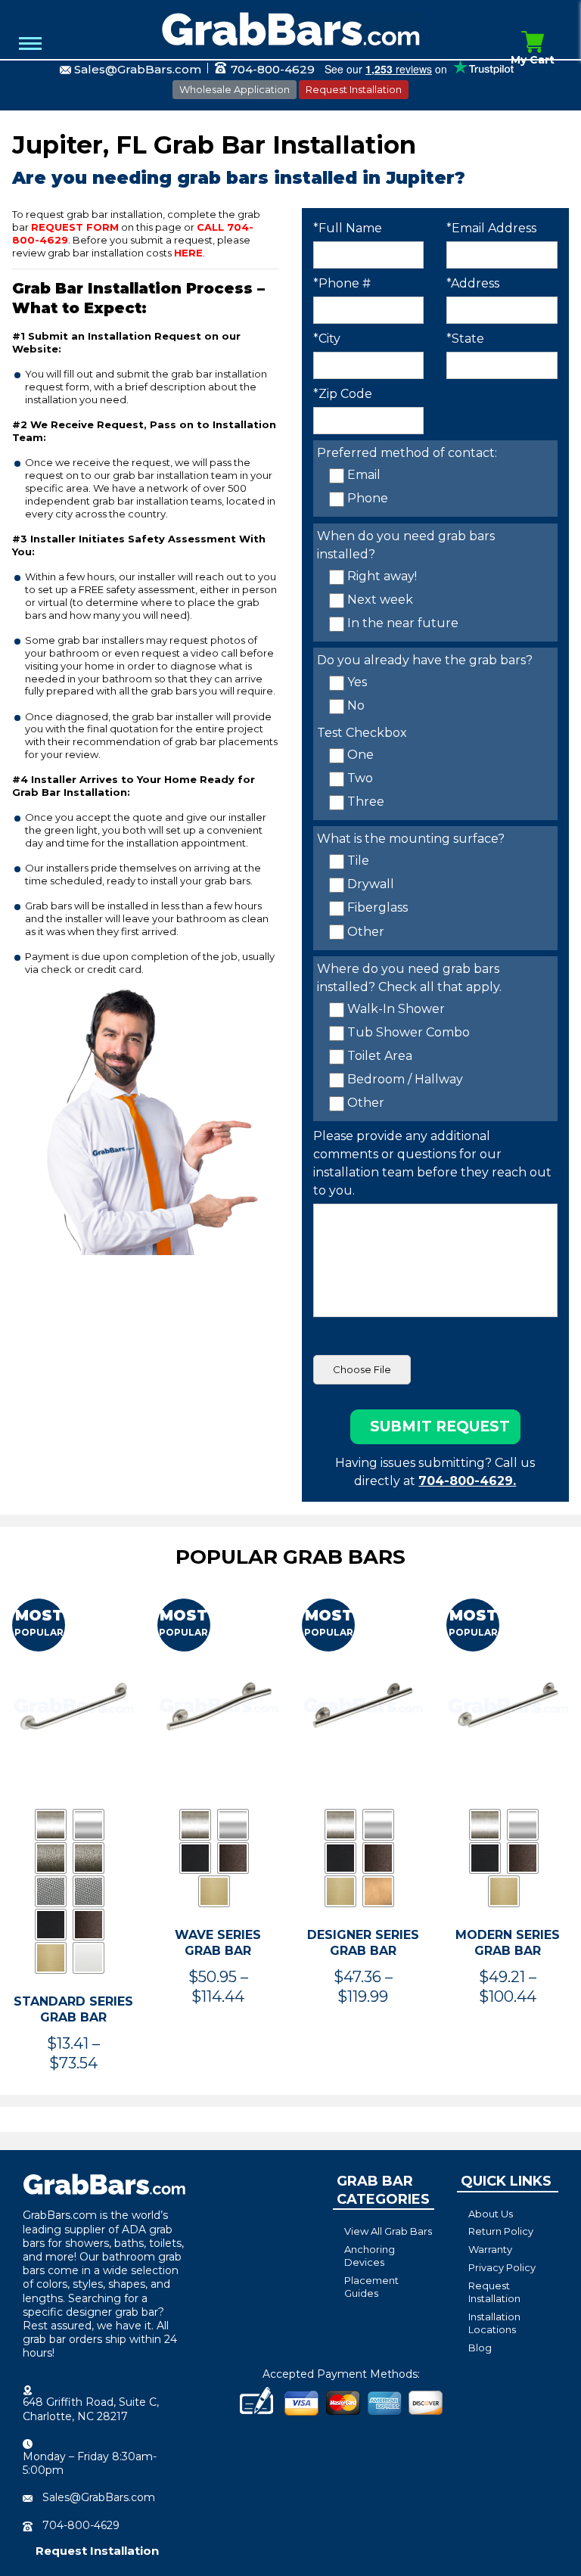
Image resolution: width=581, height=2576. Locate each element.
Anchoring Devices (370, 2256)
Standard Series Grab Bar (73, 2009)
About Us (491, 2214)
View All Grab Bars (388, 2231)
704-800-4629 (271, 69)
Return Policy (501, 2231)
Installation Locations (494, 2323)
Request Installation (354, 89)
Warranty (490, 2249)
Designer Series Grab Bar (363, 1943)
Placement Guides (371, 2287)
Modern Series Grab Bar (508, 1943)
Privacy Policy (502, 2267)
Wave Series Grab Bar (218, 1943)
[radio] (51, 1825)
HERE (188, 253)
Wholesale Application (235, 89)
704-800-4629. (467, 1481)
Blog (480, 2348)
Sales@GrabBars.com (138, 69)
